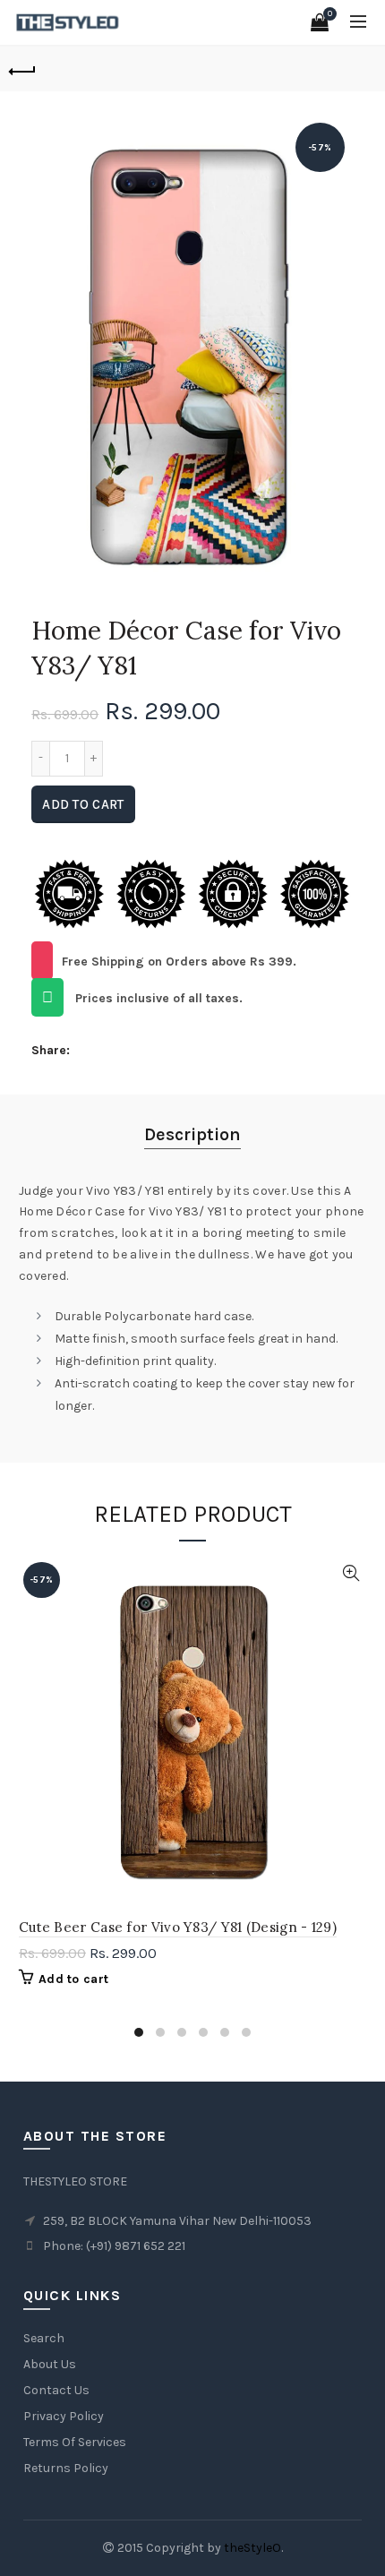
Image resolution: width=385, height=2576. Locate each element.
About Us (50, 2364)
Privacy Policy (64, 2416)
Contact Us (56, 2390)
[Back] (22, 69)
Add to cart (83, 804)
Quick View (351, 1573)
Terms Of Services (75, 2442)
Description (192, 1134)
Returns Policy (66, 2468)
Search (44, 2338)
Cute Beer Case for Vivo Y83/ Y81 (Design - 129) (178, 1927)
